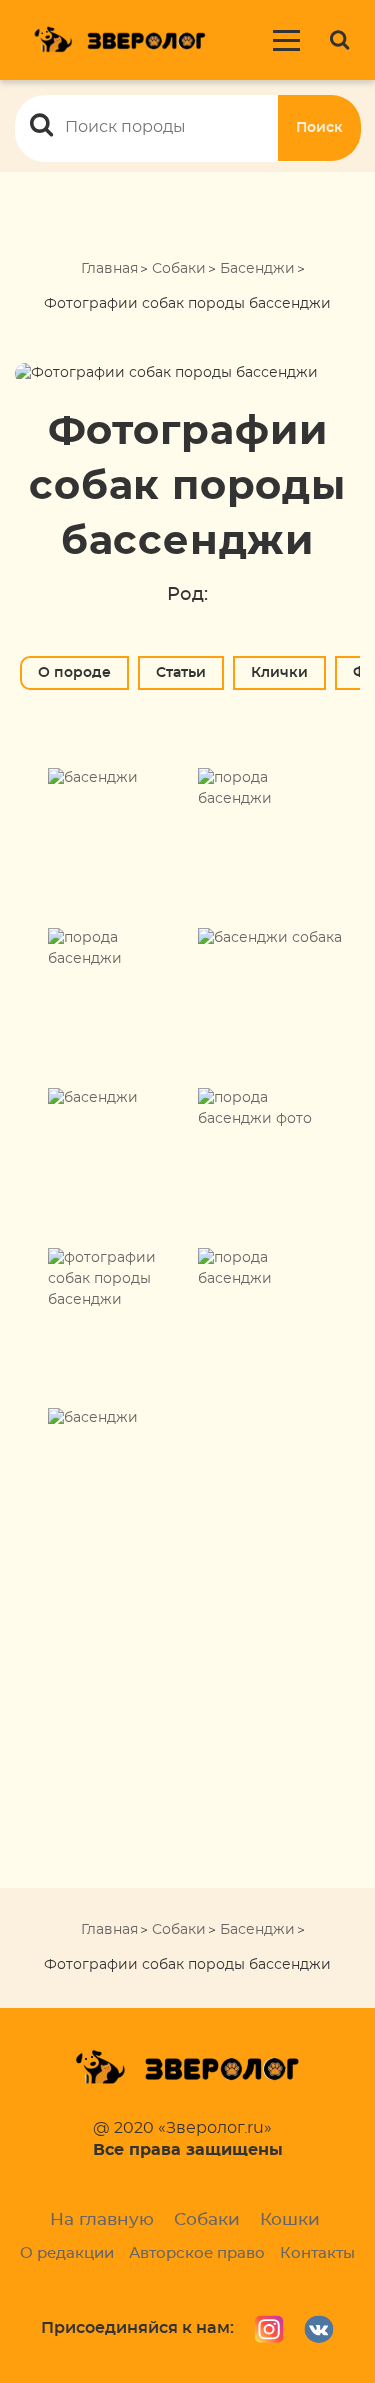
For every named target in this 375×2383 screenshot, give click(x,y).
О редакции (67, 2253)
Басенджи (257, 269)
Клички (279, 673)
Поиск (319, 128)
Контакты (317, 2253)
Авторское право (197, 2253)
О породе (74, 673)
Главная (109, 269)
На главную (102, 2219)
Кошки (290, 2219)
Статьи (181, 673)
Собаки (179, 269)
